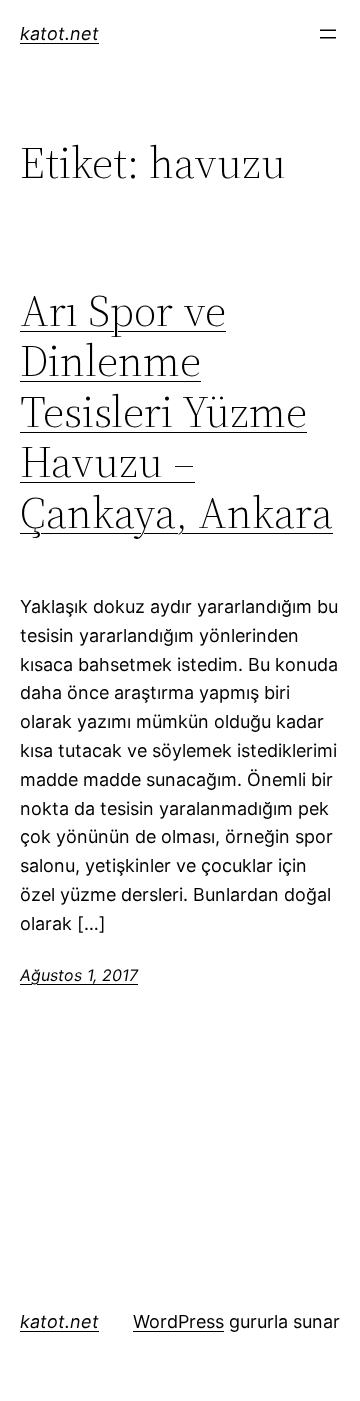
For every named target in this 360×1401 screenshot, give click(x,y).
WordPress (178, 1321)
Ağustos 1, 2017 (79, 975)
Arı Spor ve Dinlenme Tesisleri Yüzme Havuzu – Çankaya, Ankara (176, 412)
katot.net (59, 33)
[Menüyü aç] (328, 34)
